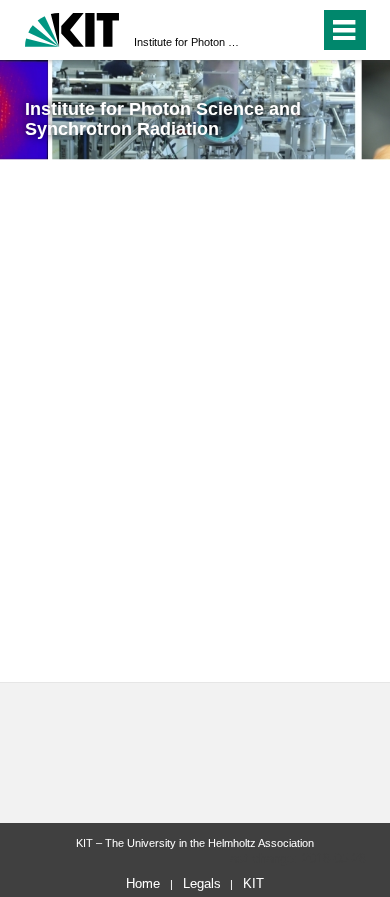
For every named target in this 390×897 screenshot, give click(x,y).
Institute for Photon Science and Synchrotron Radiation (189, 42)
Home (143, 883)
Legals (202, 883)
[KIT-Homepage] (72, 27)
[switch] (300, 30)
